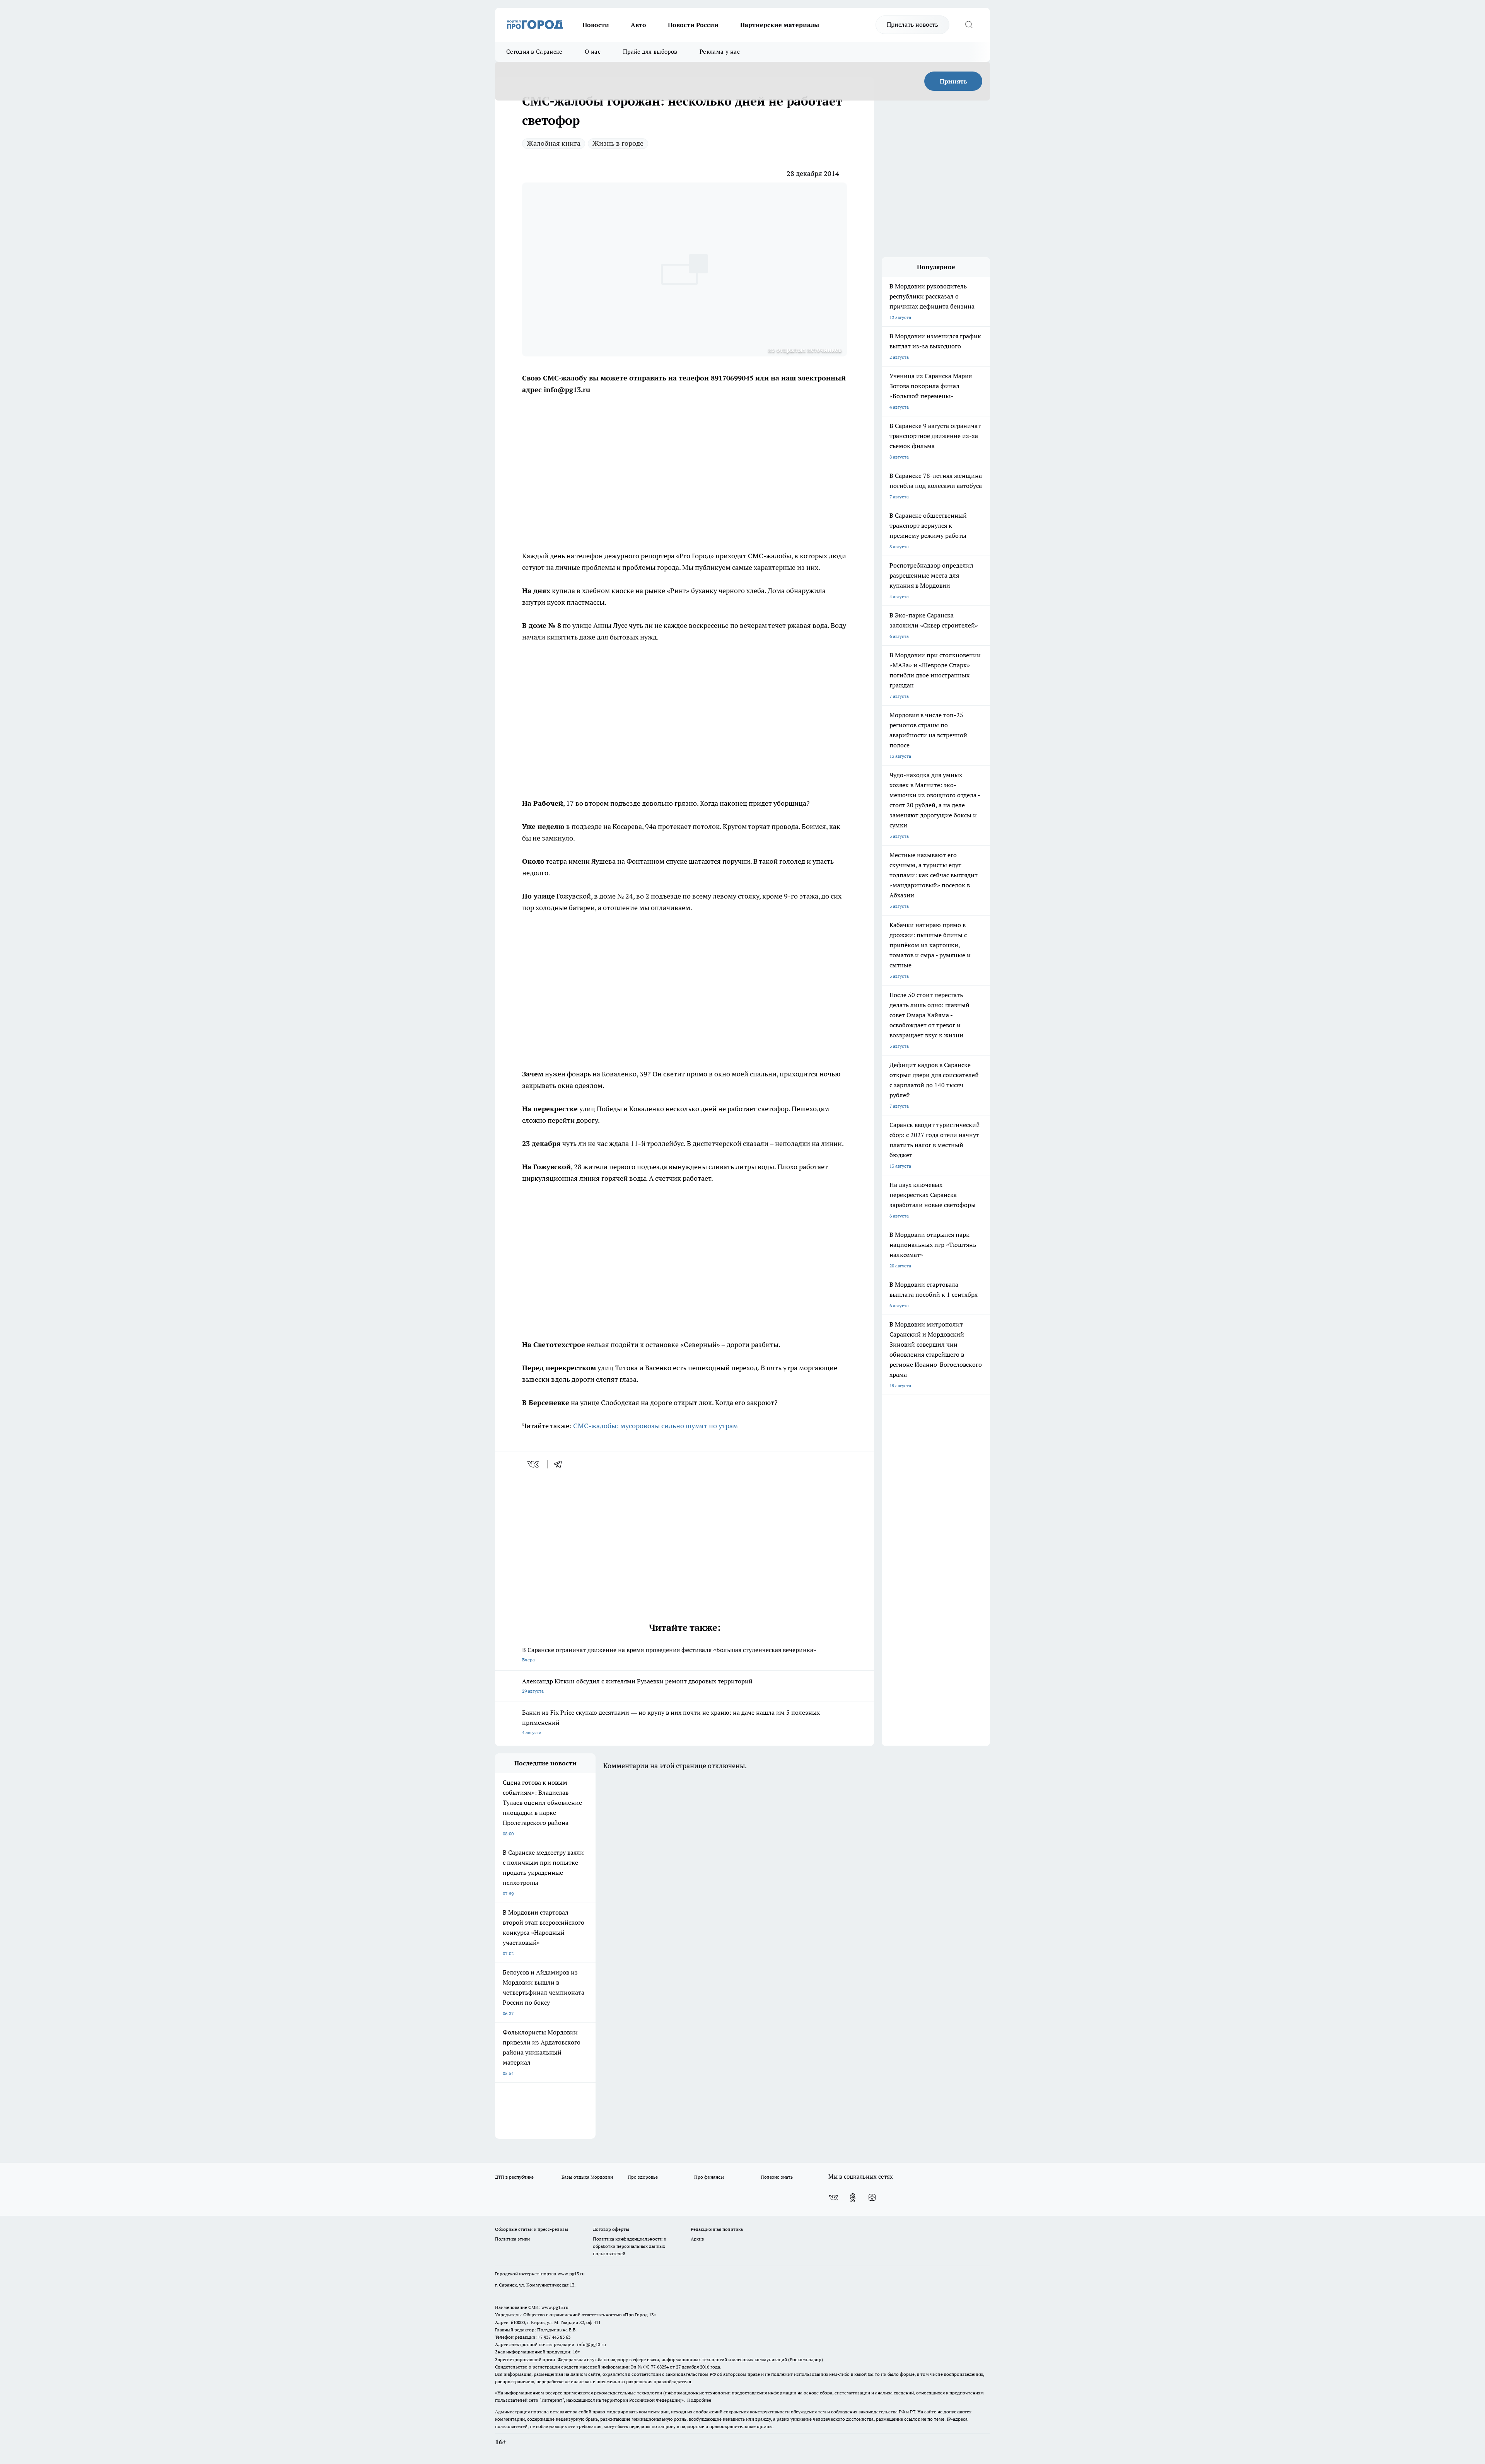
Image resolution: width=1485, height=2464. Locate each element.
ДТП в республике (514, 2177)
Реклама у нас (720, 52)
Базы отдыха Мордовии (587, 2177)
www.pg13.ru (571, 2274)
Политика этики (512, 2239)
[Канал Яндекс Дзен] (872, 2198)
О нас (593, 52)
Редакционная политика (717, 2229)
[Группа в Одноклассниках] (853, 2198)
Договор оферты (611, 2229)
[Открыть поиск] (969, 25)
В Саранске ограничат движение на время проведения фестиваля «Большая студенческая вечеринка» (669, 1654)
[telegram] (560, 1464)
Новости (596, 25)
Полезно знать (777, 2177)
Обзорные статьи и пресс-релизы (532, 2229)
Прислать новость (912, 24)
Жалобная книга (554, 143)
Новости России (693, 25)
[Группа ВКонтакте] (833, 2198)
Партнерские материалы (780, 25)
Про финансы (709, 2177)
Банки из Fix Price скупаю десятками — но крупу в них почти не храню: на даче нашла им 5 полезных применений (671, 1722)
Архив (697, 2239)
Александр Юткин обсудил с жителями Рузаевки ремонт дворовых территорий (637, 1686)
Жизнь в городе (618, 143)
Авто (638, 25)
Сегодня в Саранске (534, 52)
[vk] (534, 1464)
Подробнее (699, 2400)
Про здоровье (643, 2177)
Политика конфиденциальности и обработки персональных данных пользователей (630, 2246)
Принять (953, 81)
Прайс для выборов (650, 52)
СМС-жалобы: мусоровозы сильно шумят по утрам (655, 1426)
